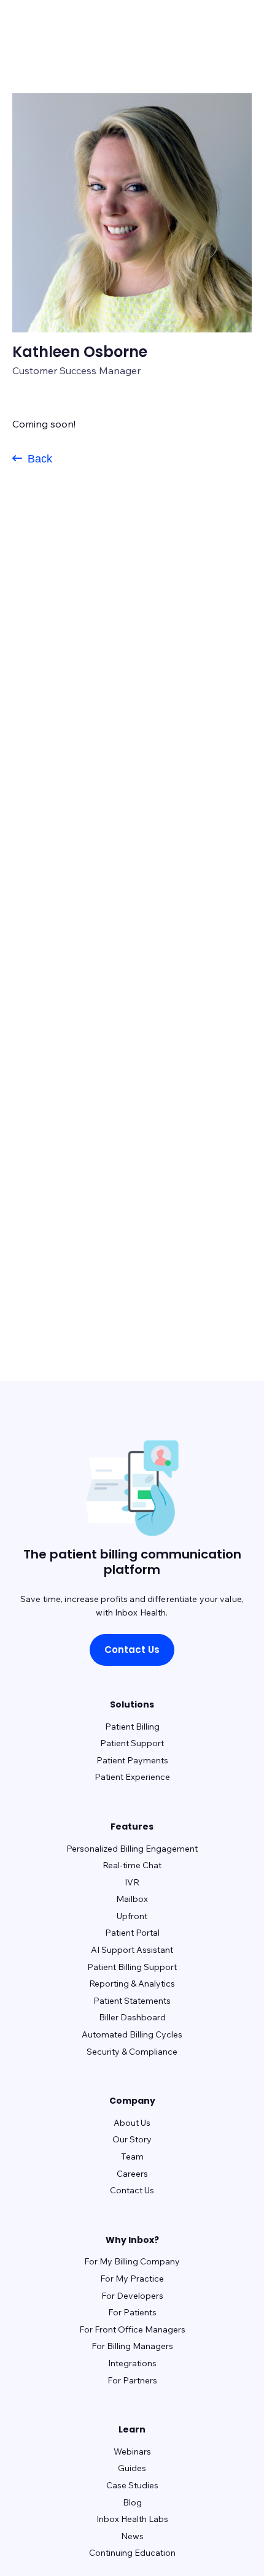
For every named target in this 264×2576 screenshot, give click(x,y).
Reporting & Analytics (132, 1984)
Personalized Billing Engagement (132, 1849)
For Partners (132, 2380)
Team (132, 2156)
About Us (132, 2123)
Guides (132, 2468)
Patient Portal (132, 1933)
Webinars (132, 2451)
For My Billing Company (132, 2261)
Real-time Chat (132, 1865)
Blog (132, 2502)
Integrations (132, 2363)
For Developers (132, 2296)
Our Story (132, 2139)
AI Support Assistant (132, 1950)
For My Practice (132, 2279)
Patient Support (132, 1743)
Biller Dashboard (132, 2017)
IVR (132, 1882)
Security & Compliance (132, 2052)
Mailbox (132, 1899)
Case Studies (132, 2485)
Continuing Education (132, 2553)
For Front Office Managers (132, 2329)
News (132, 2536)
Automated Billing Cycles (132, 2034)
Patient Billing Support (132, 1967)
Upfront (132, 1916)
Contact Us (132, 1650)
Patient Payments (132, 1760)
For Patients (132, 2312)
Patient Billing (132, 1727)
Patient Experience (132, 1777)
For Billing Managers (132, 2346)
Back (38, 459)
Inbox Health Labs (132, 2519)
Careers (132, 2174)
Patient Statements (132, 2001)
